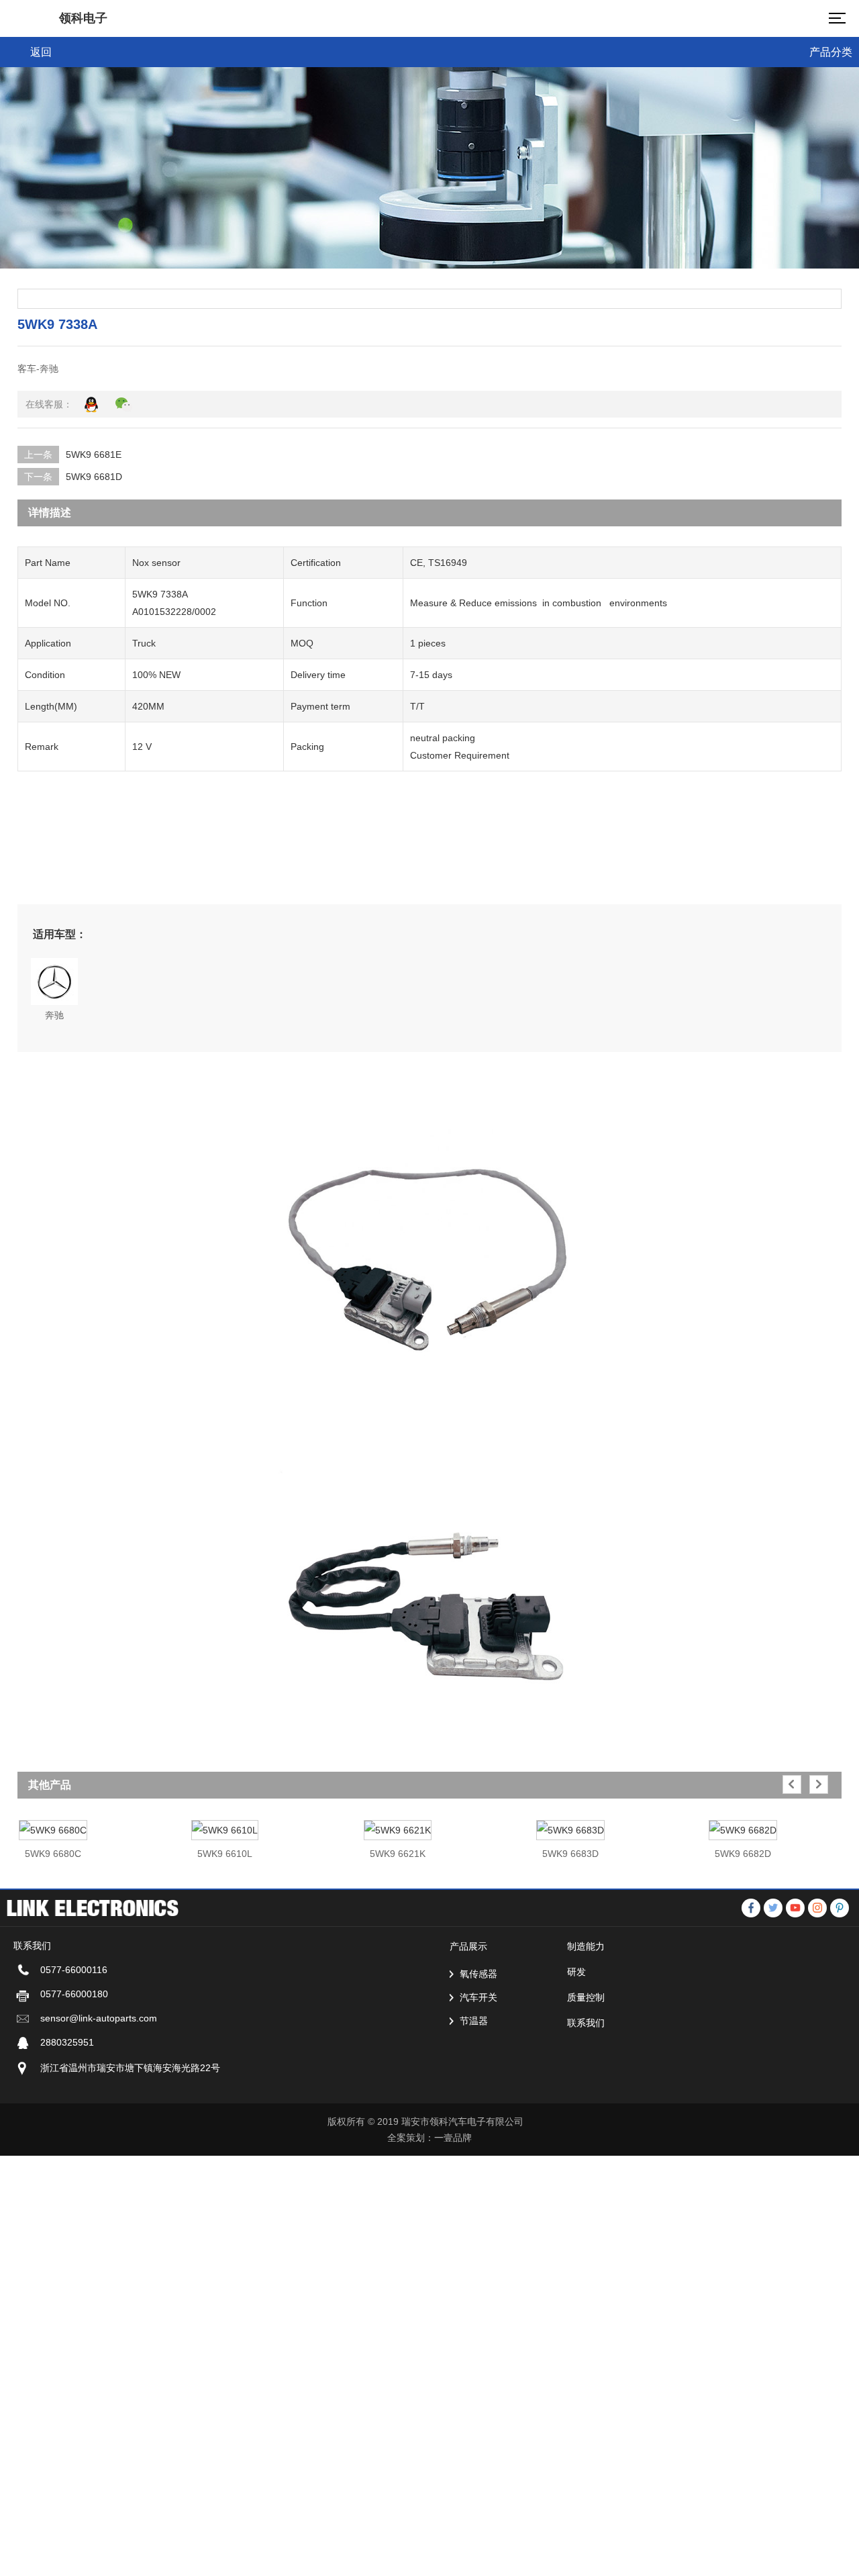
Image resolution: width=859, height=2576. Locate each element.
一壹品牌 (453, 2138)
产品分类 (831, 52)
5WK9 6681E (94, 455)
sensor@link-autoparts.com (99, 2018)
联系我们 (586, 2023)
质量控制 (586, 1997)
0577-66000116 (74, 1970)
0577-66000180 (74, 1994)
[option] (97, 1833)
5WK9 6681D (94, 477)
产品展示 (468, 1946)
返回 (41, 52)
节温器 (474, 2021)
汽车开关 (478, 1997)
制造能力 (586, 1946)
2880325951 (67, 2042)
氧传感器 (478, 1974)
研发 (576, 1972)
